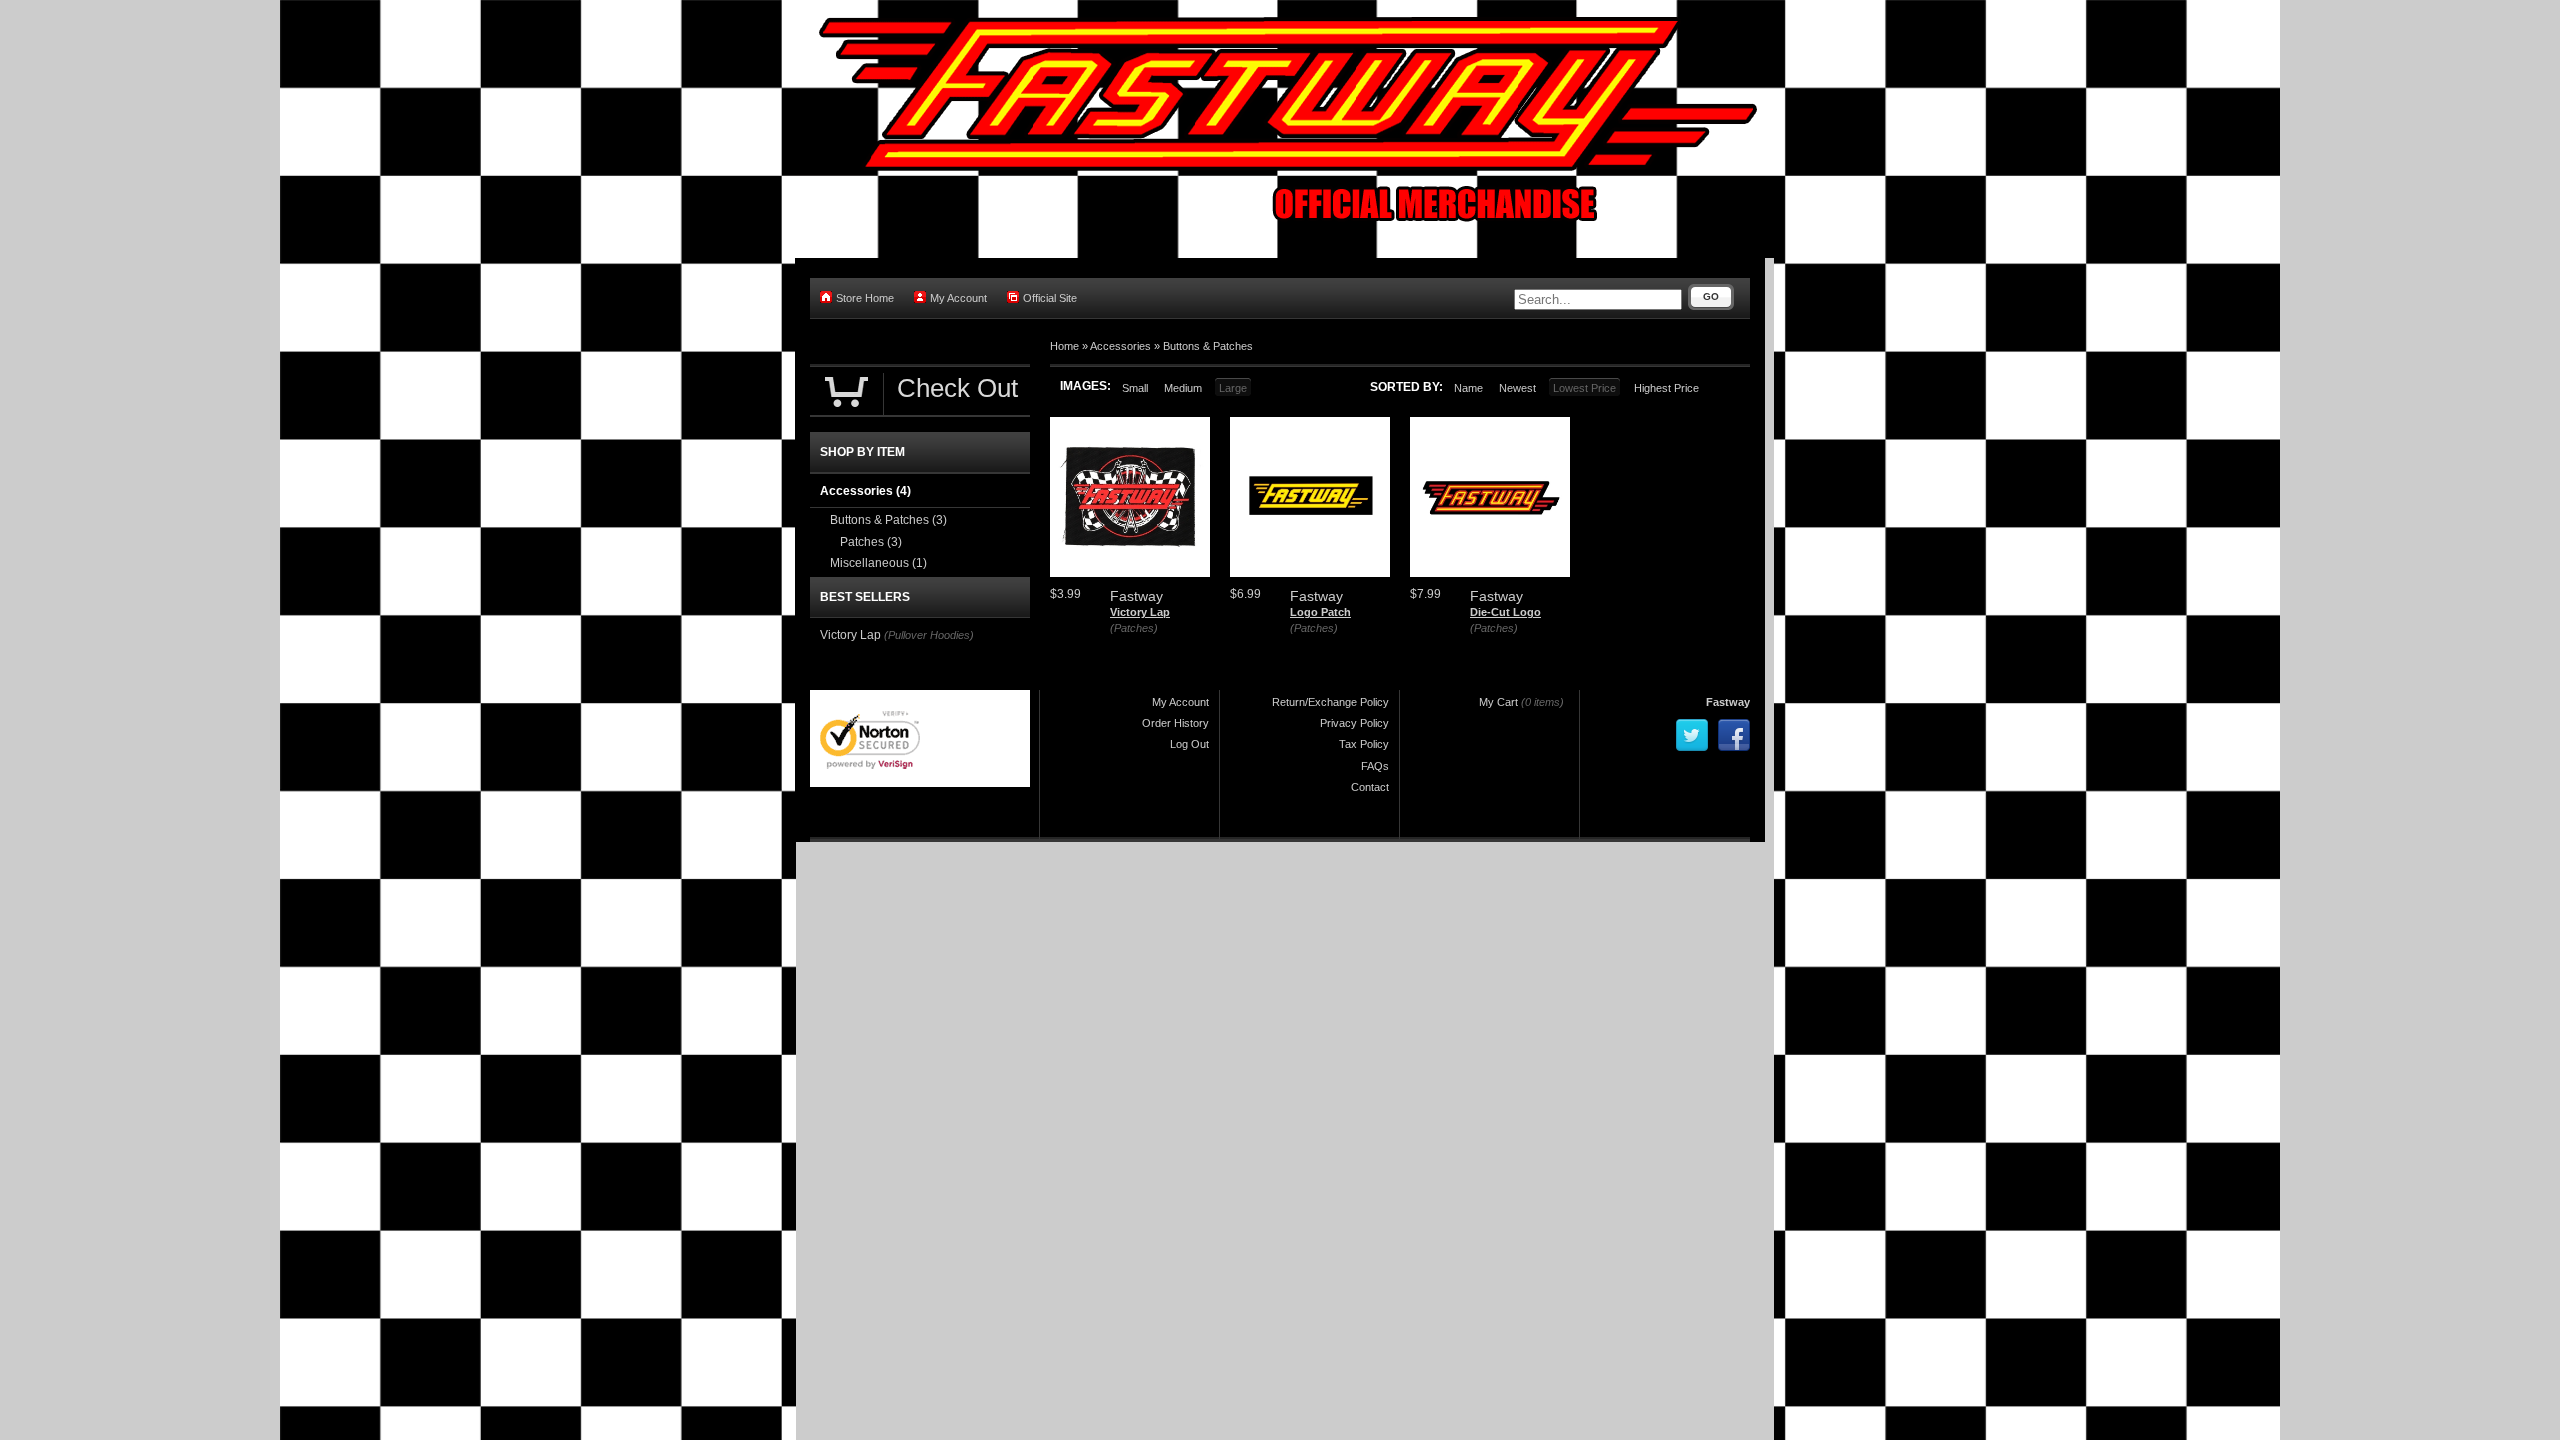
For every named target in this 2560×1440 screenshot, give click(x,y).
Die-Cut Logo (1505, 612)
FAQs (1375, 766)
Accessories (1120, 346)
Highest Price (1666, 388)
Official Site (1050, 298)
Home (1064, 346)
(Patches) (1134, 628)
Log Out (1189, 744)
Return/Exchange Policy (1330, 702)
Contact (1370, 787)
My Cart (1498, 702)
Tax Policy (1364, 744)
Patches (871, 542)
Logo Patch (1320, 612)
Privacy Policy (1354, 723)
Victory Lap (1140, 612)
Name (1468, 388)
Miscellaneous (878, 563)
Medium (1183, 388)
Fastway (1728, 702)
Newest (1517, 388)
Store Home (865, 298)
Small (1135, 388)
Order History (1175, 723)
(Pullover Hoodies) (929, 635)
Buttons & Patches (1208, 346)
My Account (958, 298)
